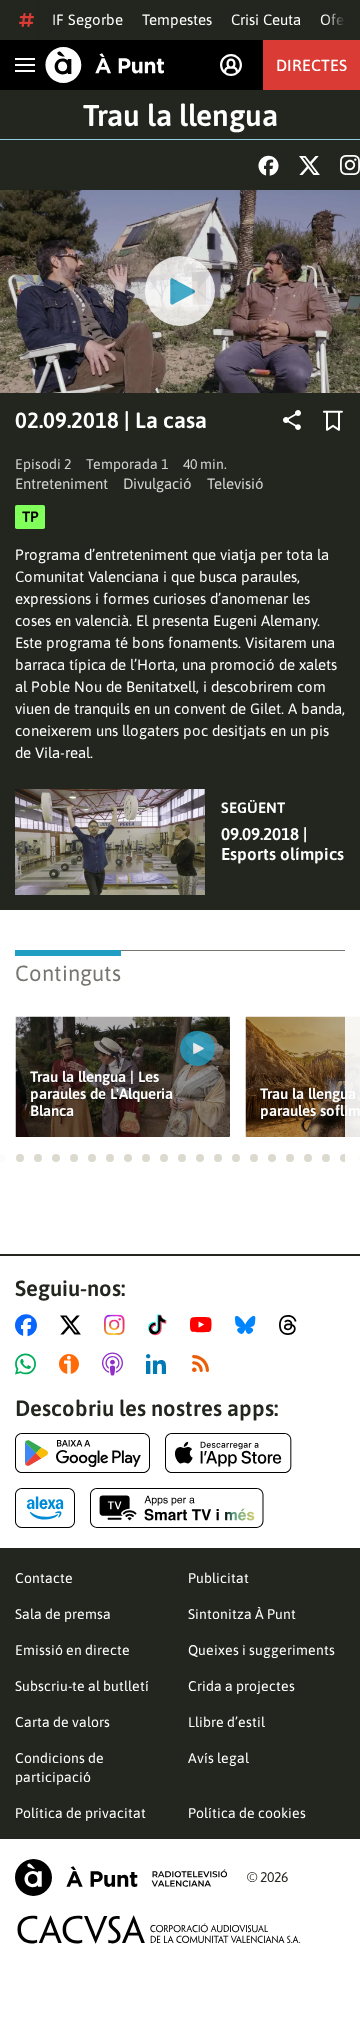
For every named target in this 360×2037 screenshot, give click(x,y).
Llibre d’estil (226, 1722)
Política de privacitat (80, 1813)
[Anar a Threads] (293, 1325)
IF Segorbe (87, 19)
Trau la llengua (180, 115)
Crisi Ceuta (266, 19)
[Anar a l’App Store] (228, 1453)
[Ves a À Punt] (105, 65)
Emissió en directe (72, 1650)
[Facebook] (268, 165)
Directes (311, 65)
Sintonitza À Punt (242, 1614)
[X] (309, 165)
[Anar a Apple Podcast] (116, 1364)
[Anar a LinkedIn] (160, 1364)
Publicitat (218, 1578)
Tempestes (177, 19)
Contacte (44, 1578)
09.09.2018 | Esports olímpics (282, 844)
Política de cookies (247, 1813)
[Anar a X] (74, 1325)
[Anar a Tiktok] (161, 1325)
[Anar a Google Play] (82, 1453)
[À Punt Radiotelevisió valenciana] (121, 1877)
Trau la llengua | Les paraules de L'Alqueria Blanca (101, 1093)
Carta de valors (62, 1722)
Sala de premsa (63, 1614)
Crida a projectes (241, 1686)
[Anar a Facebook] (30, 1325)
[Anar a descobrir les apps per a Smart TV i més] (177, 1508)
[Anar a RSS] (205, 1364)
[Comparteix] (292, 420)
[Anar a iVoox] (73, 1364)
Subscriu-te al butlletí (82, 1686)
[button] (20, 1158)
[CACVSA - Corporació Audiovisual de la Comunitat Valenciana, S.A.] (159, 1929)
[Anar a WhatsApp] (29, 1364)
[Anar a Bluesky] (249, 1325)
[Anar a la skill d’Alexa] (45, 1508)
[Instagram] (350, 165)
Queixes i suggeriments (261, 1650)
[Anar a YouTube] (205, 1325)
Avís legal (218, 1758)
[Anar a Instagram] (118, 1325)
